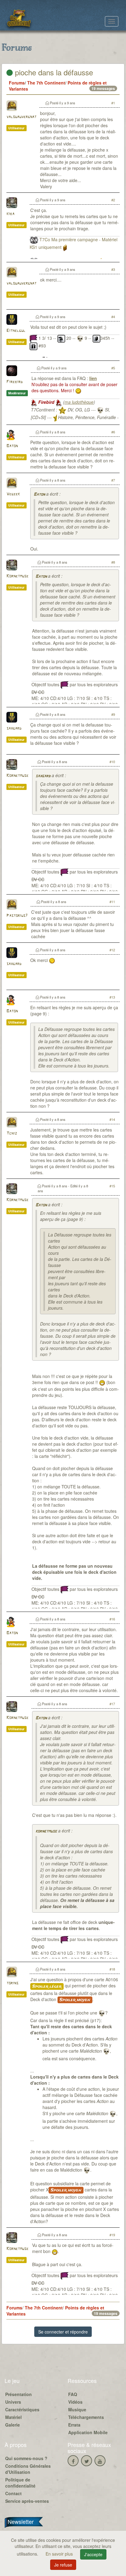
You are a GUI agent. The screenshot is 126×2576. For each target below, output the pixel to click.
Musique (77, 2409)
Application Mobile (88, 2432)
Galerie (13, 2425)
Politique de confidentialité (20, 2483)
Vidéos (75, 2402)
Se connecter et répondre (63, 2332)
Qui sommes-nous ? (26, 2458)
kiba (10, 214)
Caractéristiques (22, 2409)
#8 (113, 562)
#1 (113, 103)
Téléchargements (86, 2417)
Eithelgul (16, 331)
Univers (13, 2402)
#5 (113, 368)
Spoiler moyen (75, 2000)
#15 (112, 1186)
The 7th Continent (46, 83)
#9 (113, 714)
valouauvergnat (21, 117)
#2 (113, 200)
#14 (112, 1119)
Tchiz (12, 1134)
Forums (17, 83)
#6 (113, 432)
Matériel (13, 2417)
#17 (112, 1704)
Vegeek (13, 494)
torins (12, 1983)
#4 (113, 317)
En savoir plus (60, 2554)
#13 (112, 997)
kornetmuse (46, 1831)
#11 (112, 902)
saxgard (14, 728)
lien (93, 378)
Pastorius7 (17, 916)
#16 (112, 1619)
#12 (112, 950)
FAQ (73, 2394)
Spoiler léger (47, 1986)
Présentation (19, 2394)
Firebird (15, 382)
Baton (12, 446)
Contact (13, 2493)
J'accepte (93, 2554)
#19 (112, 2235)
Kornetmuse (17, 576)
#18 (112, 1969)
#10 (112, 762)
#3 (113, 269)
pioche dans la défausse (53, 72)
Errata (74, 2425)
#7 (113, 480)
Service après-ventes (27, 2501)
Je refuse (63, 2565)
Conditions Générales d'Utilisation (28, 2469)
